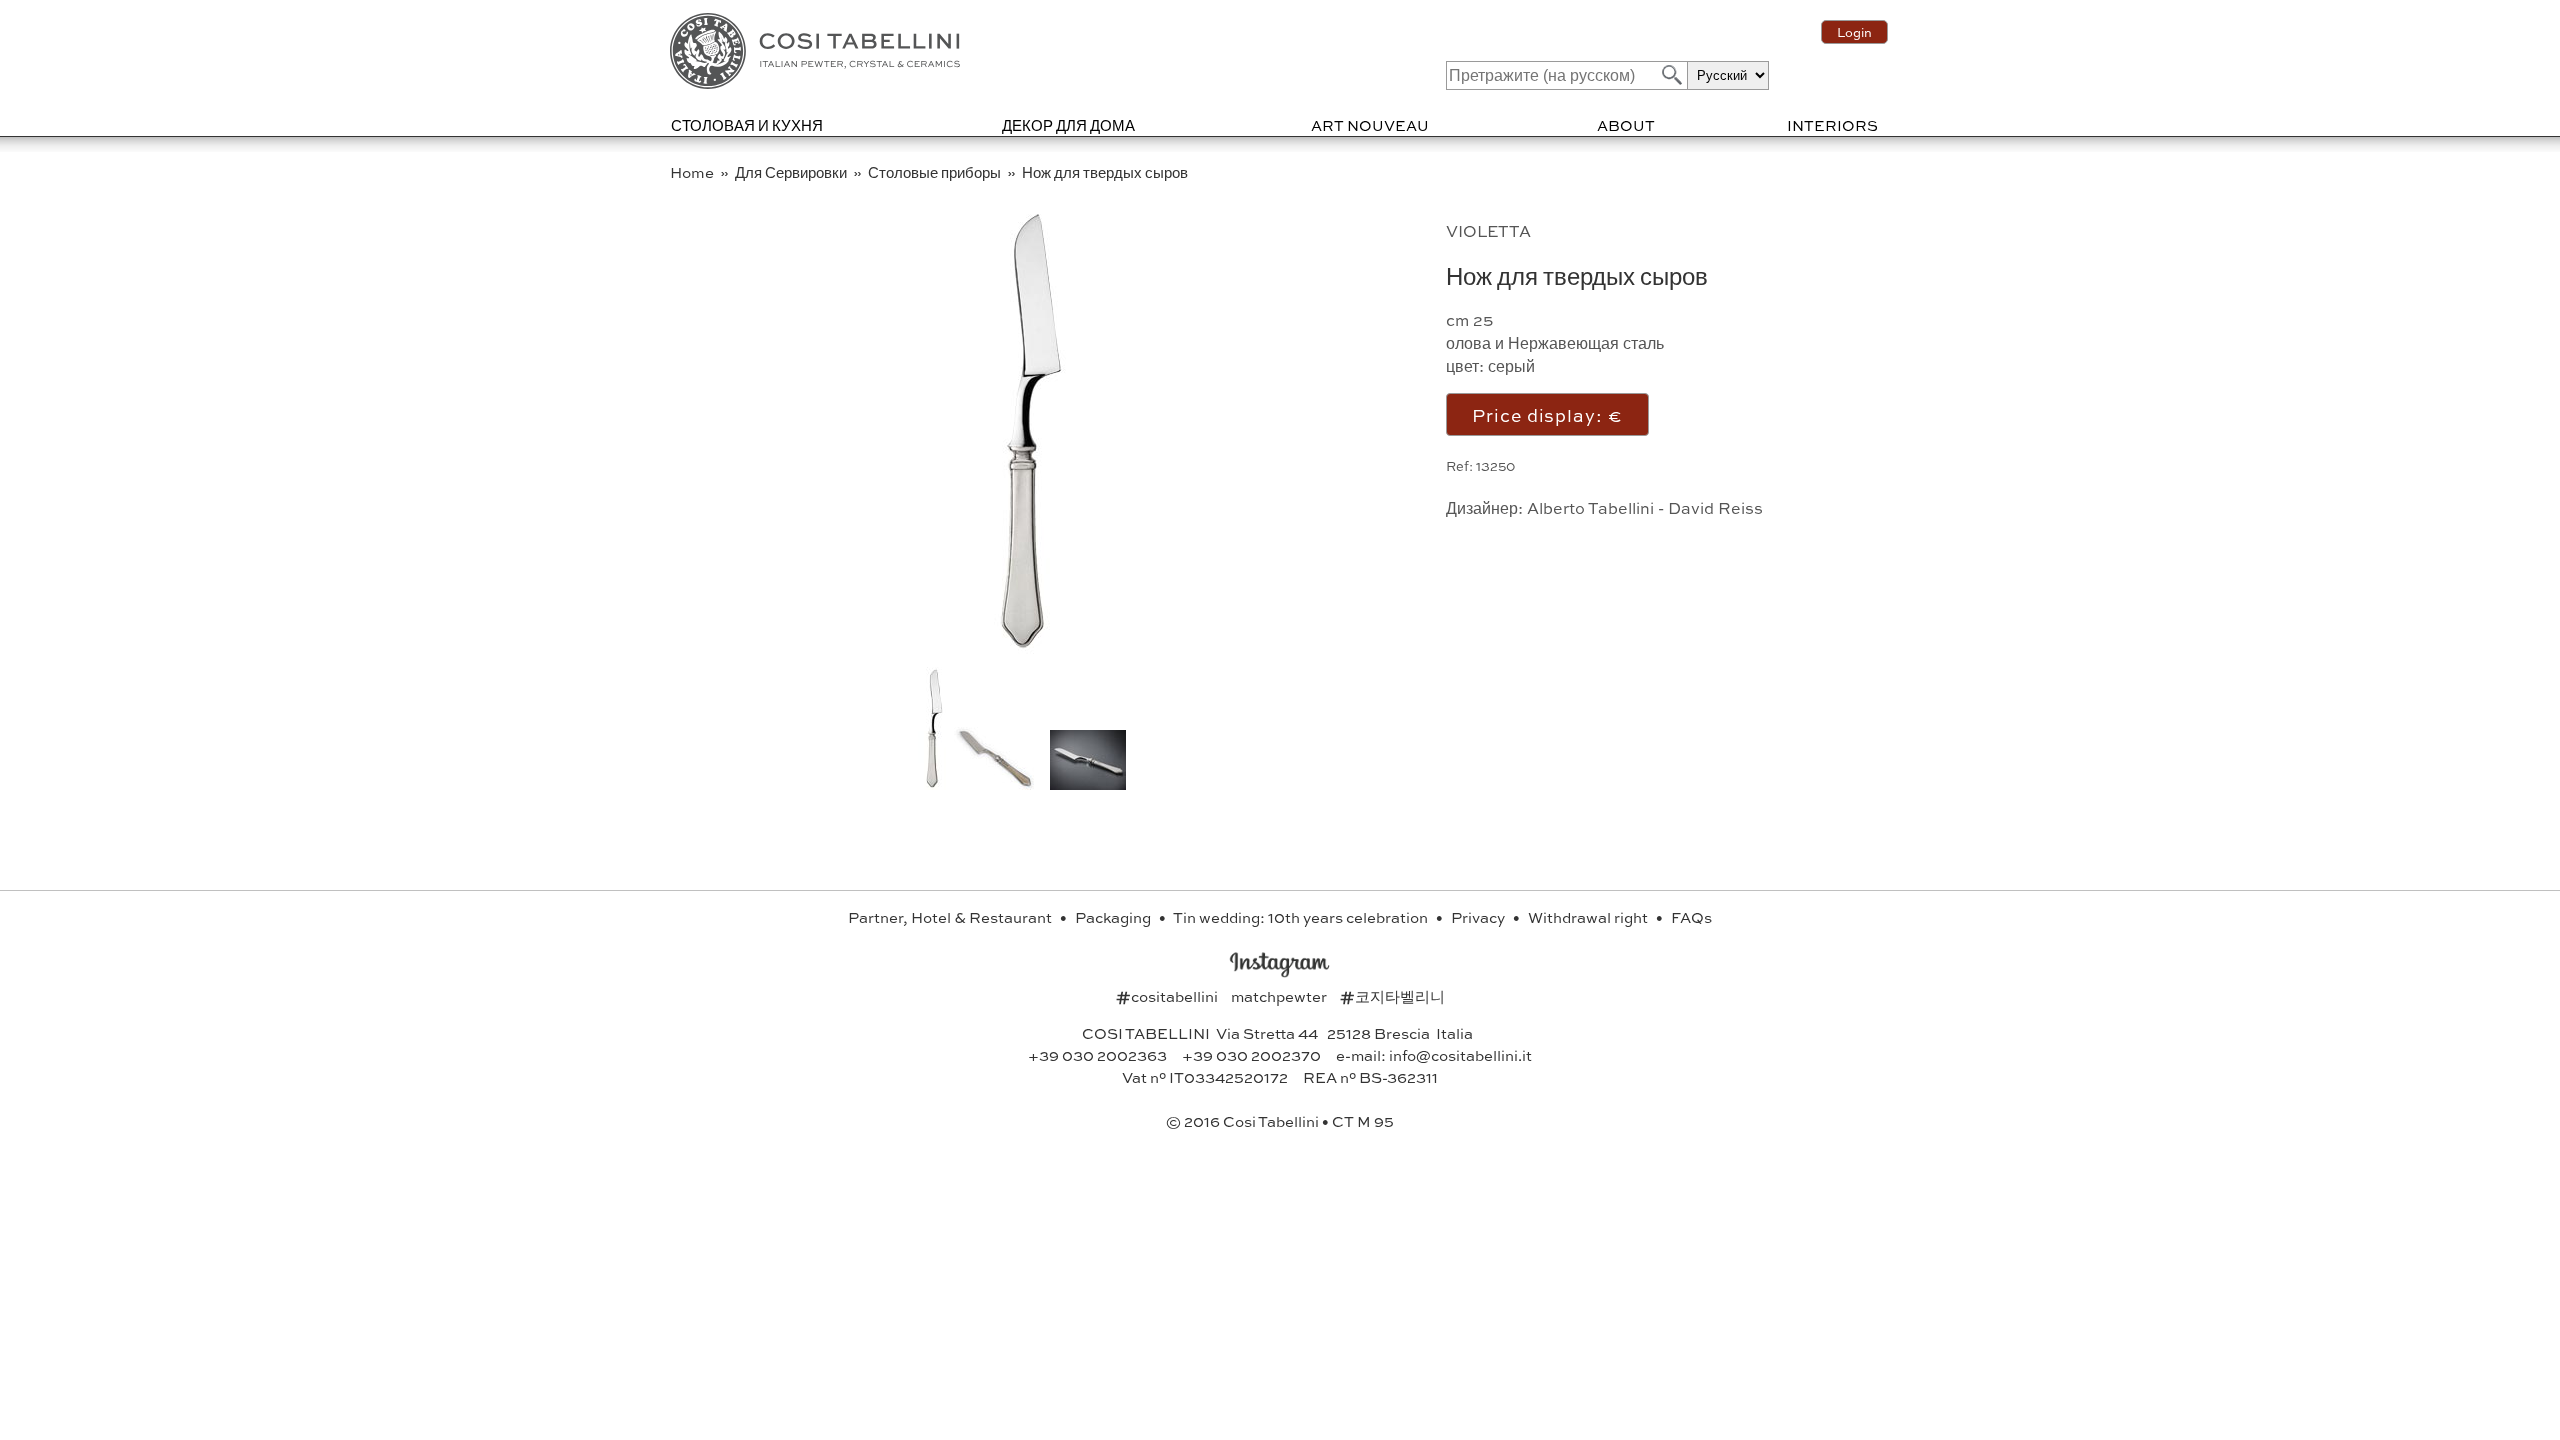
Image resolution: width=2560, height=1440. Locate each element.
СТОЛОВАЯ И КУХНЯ (747, 125)
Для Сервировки (792, 172)
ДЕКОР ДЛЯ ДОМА (1068, 125)
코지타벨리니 (1392, 996)
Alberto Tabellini (1590, 507)
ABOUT (1626, 125)
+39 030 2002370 (1251, 1055)
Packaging (1114, 917)
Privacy (1479, 917)
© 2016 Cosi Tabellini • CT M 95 (1280, 1121)
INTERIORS (1832, 125)
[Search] (1670, 74)
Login (1854, 32)
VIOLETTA (1488, 230)
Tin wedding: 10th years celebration (1302, 917)
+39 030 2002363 (1097, 1055)
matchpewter (1280, 996)
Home (693, 172)
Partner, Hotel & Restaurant (951, 917)
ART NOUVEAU (1370, 125)
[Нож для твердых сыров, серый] (994, 783)
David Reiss (1715, 507)
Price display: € (1547, 414)
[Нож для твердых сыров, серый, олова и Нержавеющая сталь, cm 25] (1022, 649)
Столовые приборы (936, 172)
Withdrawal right (1589, 917)
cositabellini (1168, 996)
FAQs (1691, 917)
